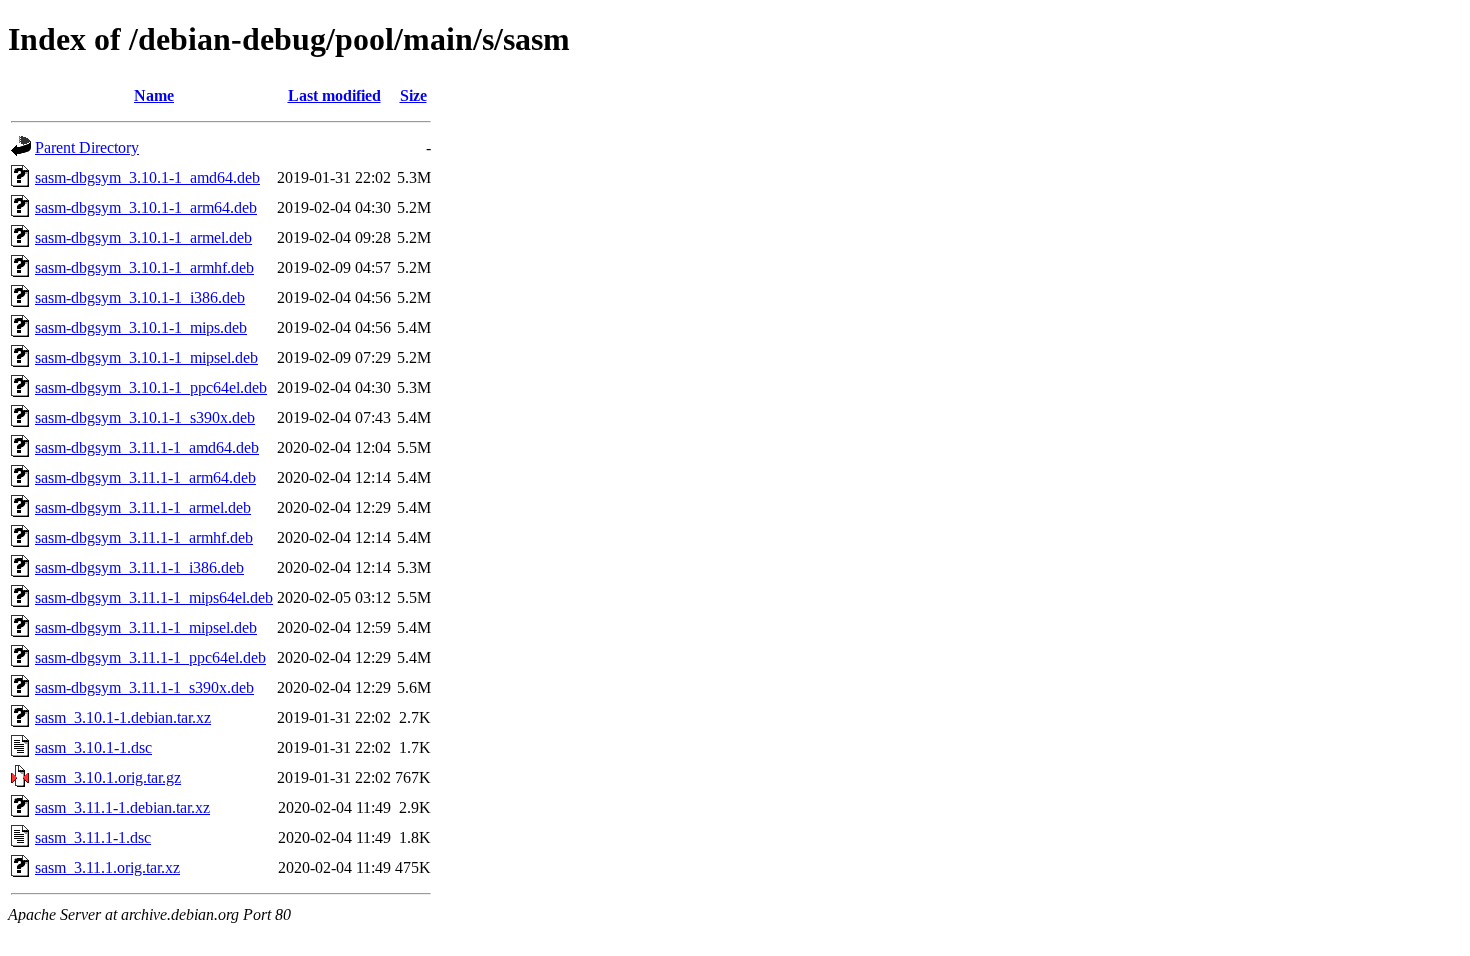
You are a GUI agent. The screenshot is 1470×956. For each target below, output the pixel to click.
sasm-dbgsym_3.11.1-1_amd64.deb (147, 447)
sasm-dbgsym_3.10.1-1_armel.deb (143, 237)
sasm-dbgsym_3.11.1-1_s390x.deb (144, 687)
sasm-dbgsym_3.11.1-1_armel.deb (143, 507)
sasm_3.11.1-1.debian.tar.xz (122, 807)
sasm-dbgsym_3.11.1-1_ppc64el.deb (150, 657)
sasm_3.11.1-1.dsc (93, 837)
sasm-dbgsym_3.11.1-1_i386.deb (139, 567)
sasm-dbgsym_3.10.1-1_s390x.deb (145, 417)
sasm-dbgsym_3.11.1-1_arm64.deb (145, 477)
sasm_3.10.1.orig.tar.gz (108, 777)
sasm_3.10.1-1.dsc (93, 747)
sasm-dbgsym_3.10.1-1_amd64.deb (147, 177)
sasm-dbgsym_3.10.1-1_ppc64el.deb (151, 387)
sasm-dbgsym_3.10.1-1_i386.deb (140, 297)
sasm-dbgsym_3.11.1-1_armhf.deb (144, 537)
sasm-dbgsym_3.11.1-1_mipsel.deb (146, 627)
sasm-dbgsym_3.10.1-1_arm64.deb (146, 207)
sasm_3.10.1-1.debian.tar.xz (123, 717)
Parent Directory (87, 147)
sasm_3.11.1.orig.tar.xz (107, 867)
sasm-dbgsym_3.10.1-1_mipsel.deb (146, 357)
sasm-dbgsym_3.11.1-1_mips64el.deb (154, 597)
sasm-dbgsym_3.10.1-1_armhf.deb (144, 267)
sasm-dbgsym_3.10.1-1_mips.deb (141, 327)
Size (413, 95)
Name (154, 95)
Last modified (334, 95)
